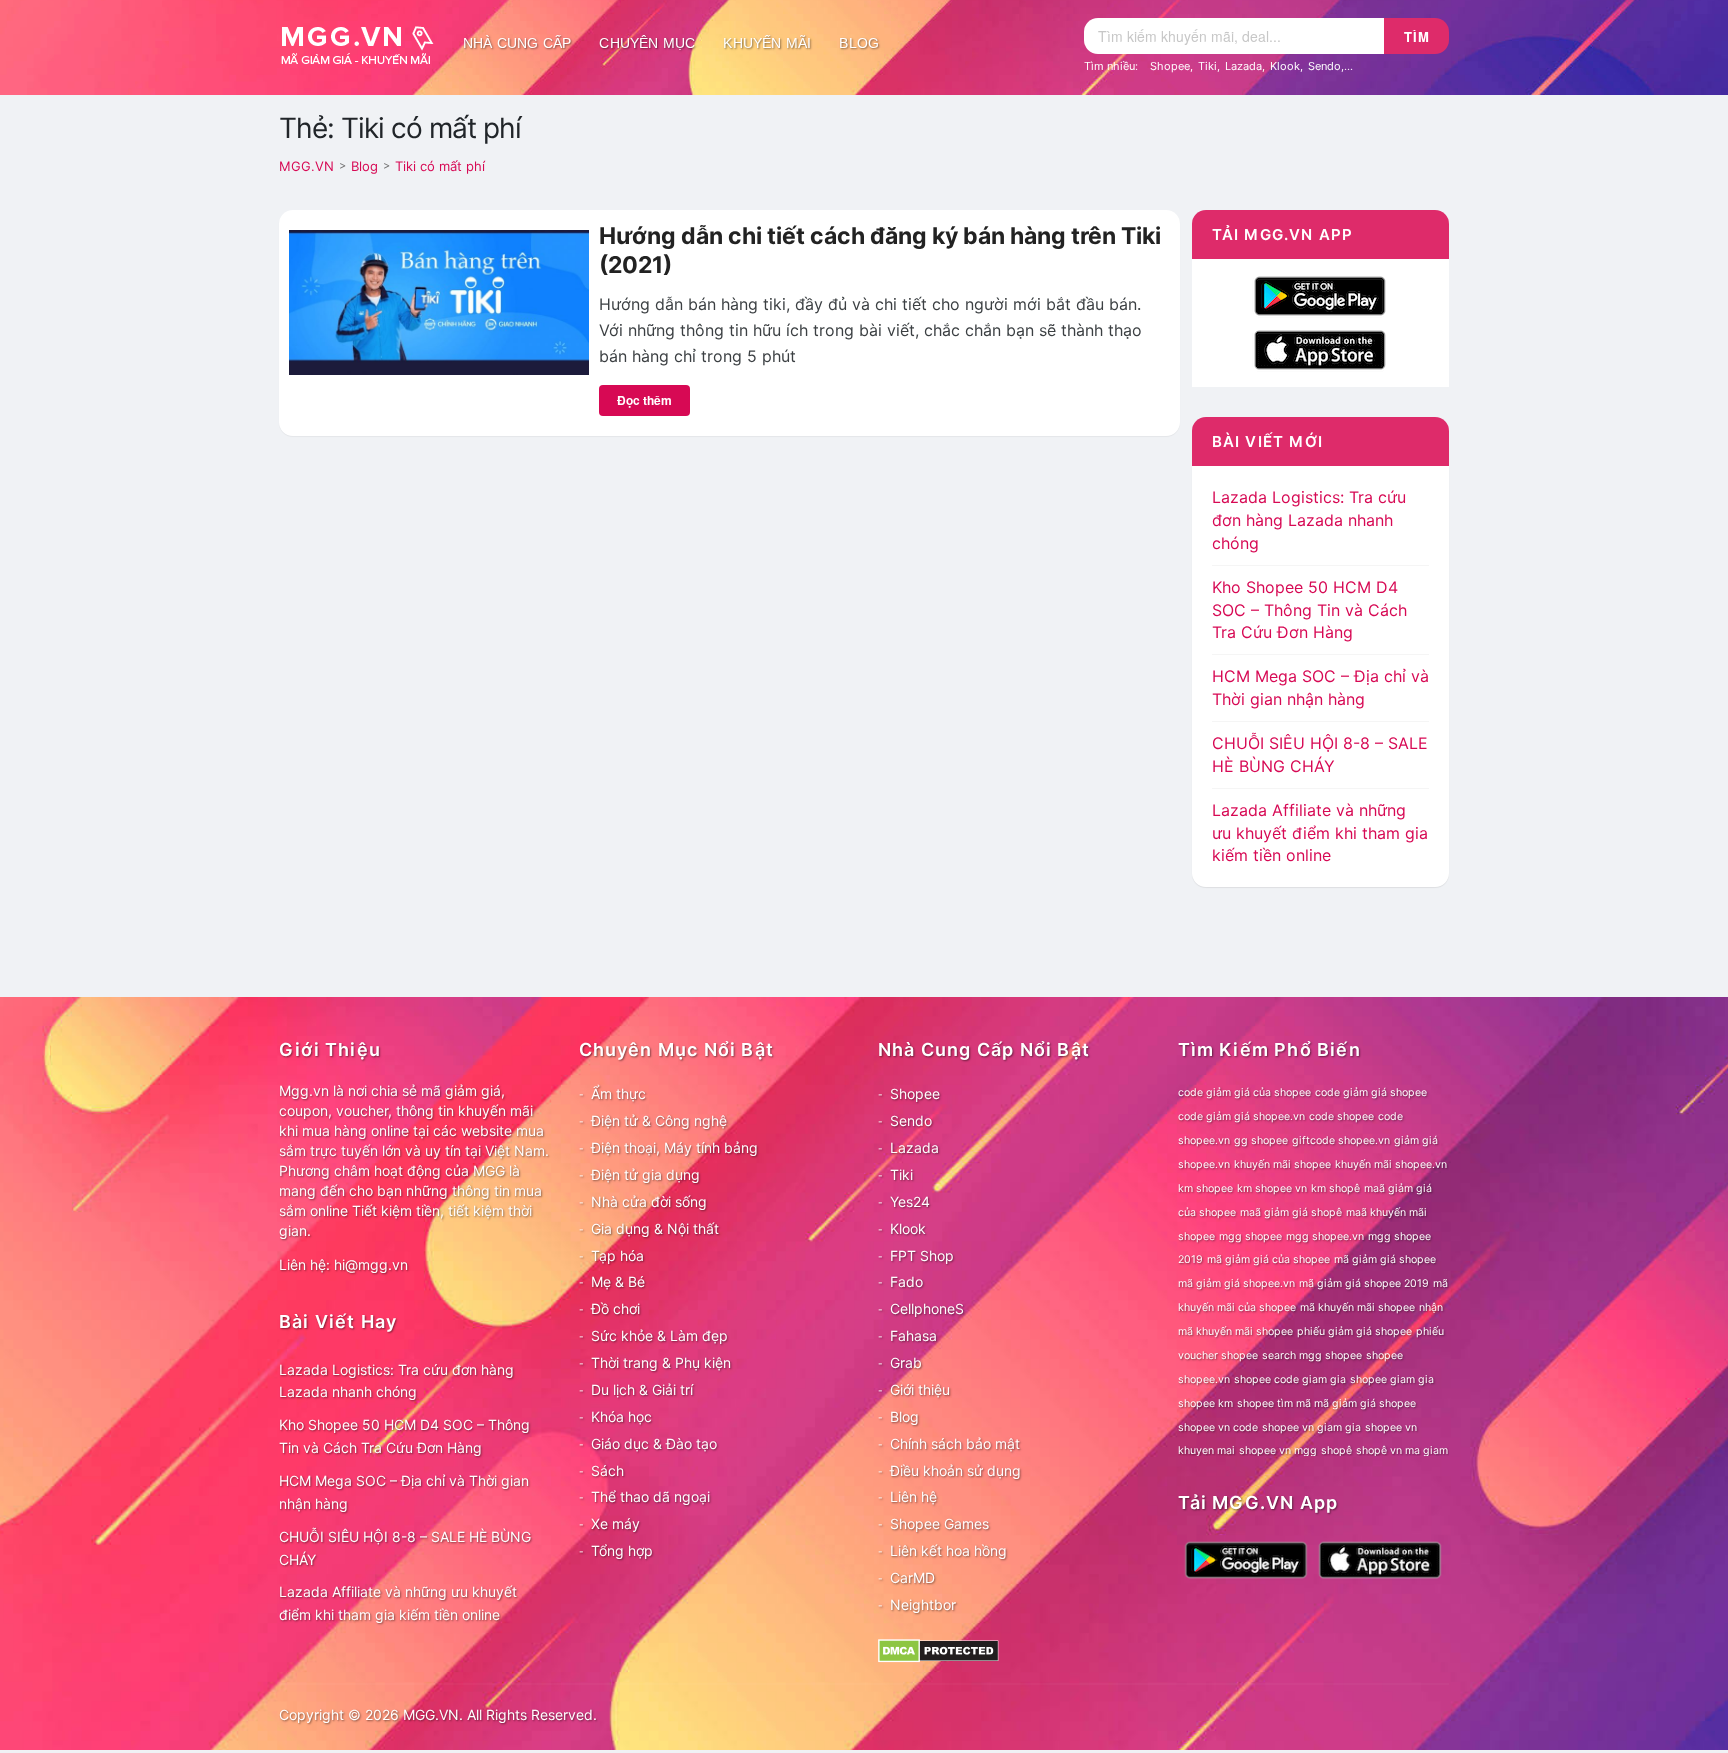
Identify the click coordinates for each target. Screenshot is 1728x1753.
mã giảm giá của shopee (1268, 1259)
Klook (1285, 66)
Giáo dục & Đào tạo (654, 1443)
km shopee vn (1272, 1188)
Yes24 (910, 1201)
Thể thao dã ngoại (650, 1496)
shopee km (1205, 1403)
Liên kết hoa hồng (948, 1550)
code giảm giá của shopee (1244, 1092)
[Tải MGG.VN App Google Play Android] (1320, 294)
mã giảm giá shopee (1385, 1259)
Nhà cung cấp (517, 43)
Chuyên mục (647, 43)
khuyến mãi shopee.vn (1391, 1164)
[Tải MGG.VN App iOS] (1320, 348)
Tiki (1207, 66)
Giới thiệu (920, 1389)
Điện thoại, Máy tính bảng (674, 1147)
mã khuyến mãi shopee (1357, 1307)
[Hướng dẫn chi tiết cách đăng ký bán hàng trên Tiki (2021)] (439, 301)
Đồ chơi (615, 1308)
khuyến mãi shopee (1282, 1164)
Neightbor (923, 1604)
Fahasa (913, 1335)
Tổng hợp (622, 1550)
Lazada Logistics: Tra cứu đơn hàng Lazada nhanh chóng (1309, 520)
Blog (859, 43)
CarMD (912, 1577)
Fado (906, 1281)
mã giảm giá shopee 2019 (1364, 1283)
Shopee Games (939, 1523)
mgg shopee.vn (1325, 1236)
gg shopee (1261, 1140)
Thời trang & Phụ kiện (661, 1362)
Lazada (1243, 66)
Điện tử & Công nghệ (659, 1120)
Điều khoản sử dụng (955, 1470)
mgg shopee (1250, 1236)
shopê (1336, 1450)
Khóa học (621, 1416)
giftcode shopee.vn (1341, 1140)
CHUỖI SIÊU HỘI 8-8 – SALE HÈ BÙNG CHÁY (405, 1548)
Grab (906, 1362)
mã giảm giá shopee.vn (1236, 1283)
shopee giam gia (1392, 1379)
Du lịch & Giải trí (642, 1389)
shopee (1384, 1355)
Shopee (1170, 66)
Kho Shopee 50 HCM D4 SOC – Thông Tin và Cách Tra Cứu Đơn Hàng (1309, 610)
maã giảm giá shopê (1291, 1212)
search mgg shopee (1312, 1355)
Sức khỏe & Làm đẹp (659, 1335)
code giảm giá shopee (1371, 1092)
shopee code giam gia (1290, 1379)
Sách (607, 1470)
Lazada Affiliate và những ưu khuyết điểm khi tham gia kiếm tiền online (1320, 833)
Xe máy (615, 1523)
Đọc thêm (644, 400)
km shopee (1205, 1188)
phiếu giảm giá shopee (1354, 1331)
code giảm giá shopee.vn (1241, 1116)
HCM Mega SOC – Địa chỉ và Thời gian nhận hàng (404, 1492)
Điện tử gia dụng (645, 1174)
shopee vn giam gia (1311, 1427)
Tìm (1417, 36)
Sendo (1324, 66)
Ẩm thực (618, 1093)
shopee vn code (1218, 1427)
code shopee (1341, 1116)
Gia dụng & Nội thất (655, 1228)
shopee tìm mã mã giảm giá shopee (1326, 1403)
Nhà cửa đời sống (649, 1201)
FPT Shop (922, 1255)
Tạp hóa (617, 1255)
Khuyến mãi (767, 43)
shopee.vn (1204, 1379)
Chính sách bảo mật (955, 1443)
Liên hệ (913, 1496)
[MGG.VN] (364, 43)
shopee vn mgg (1278, 1450)
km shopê (1335, 1188)
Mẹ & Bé (618, 1281)
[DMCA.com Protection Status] (938, 1648)
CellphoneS (927, 1308)
